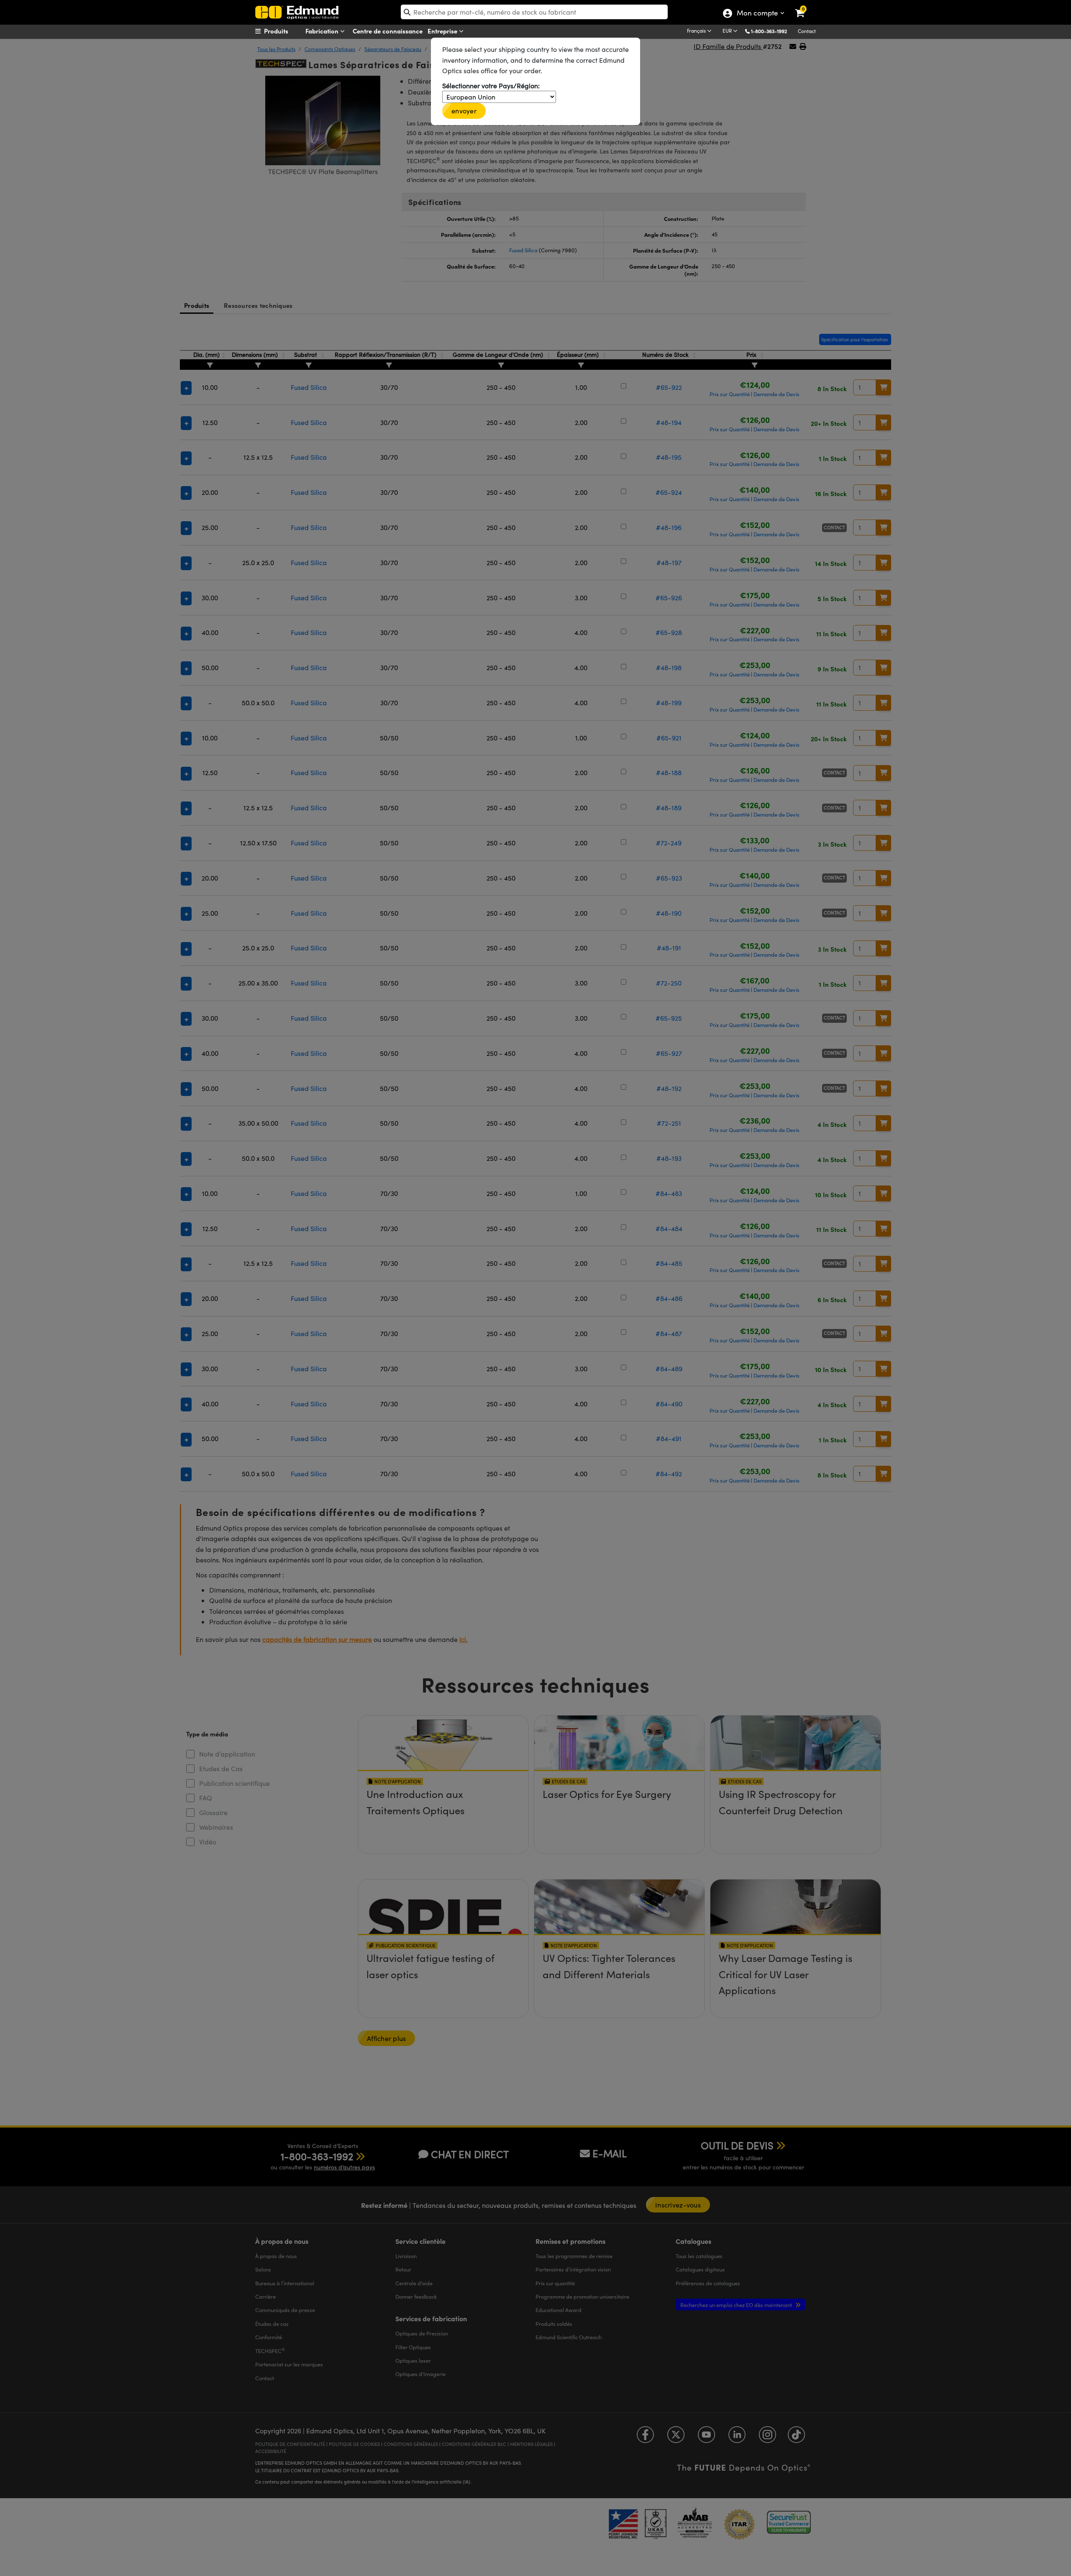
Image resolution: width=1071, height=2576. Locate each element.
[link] (805, 6)
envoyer (464, 111)
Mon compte (757, 14)
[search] (534, 12)
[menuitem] (287, 31)
